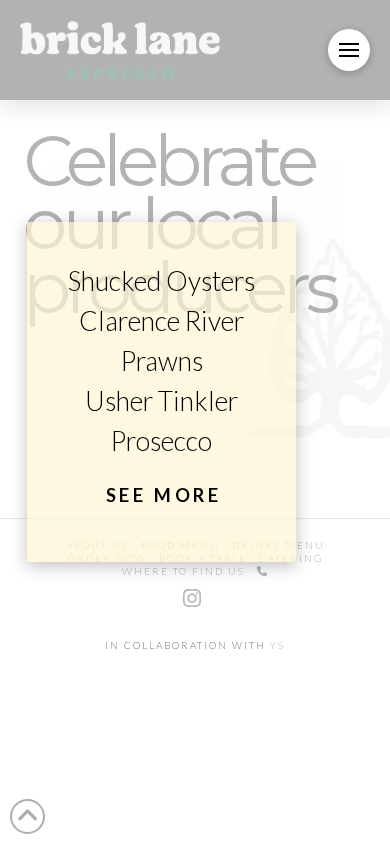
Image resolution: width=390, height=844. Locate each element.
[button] (349, 50)
